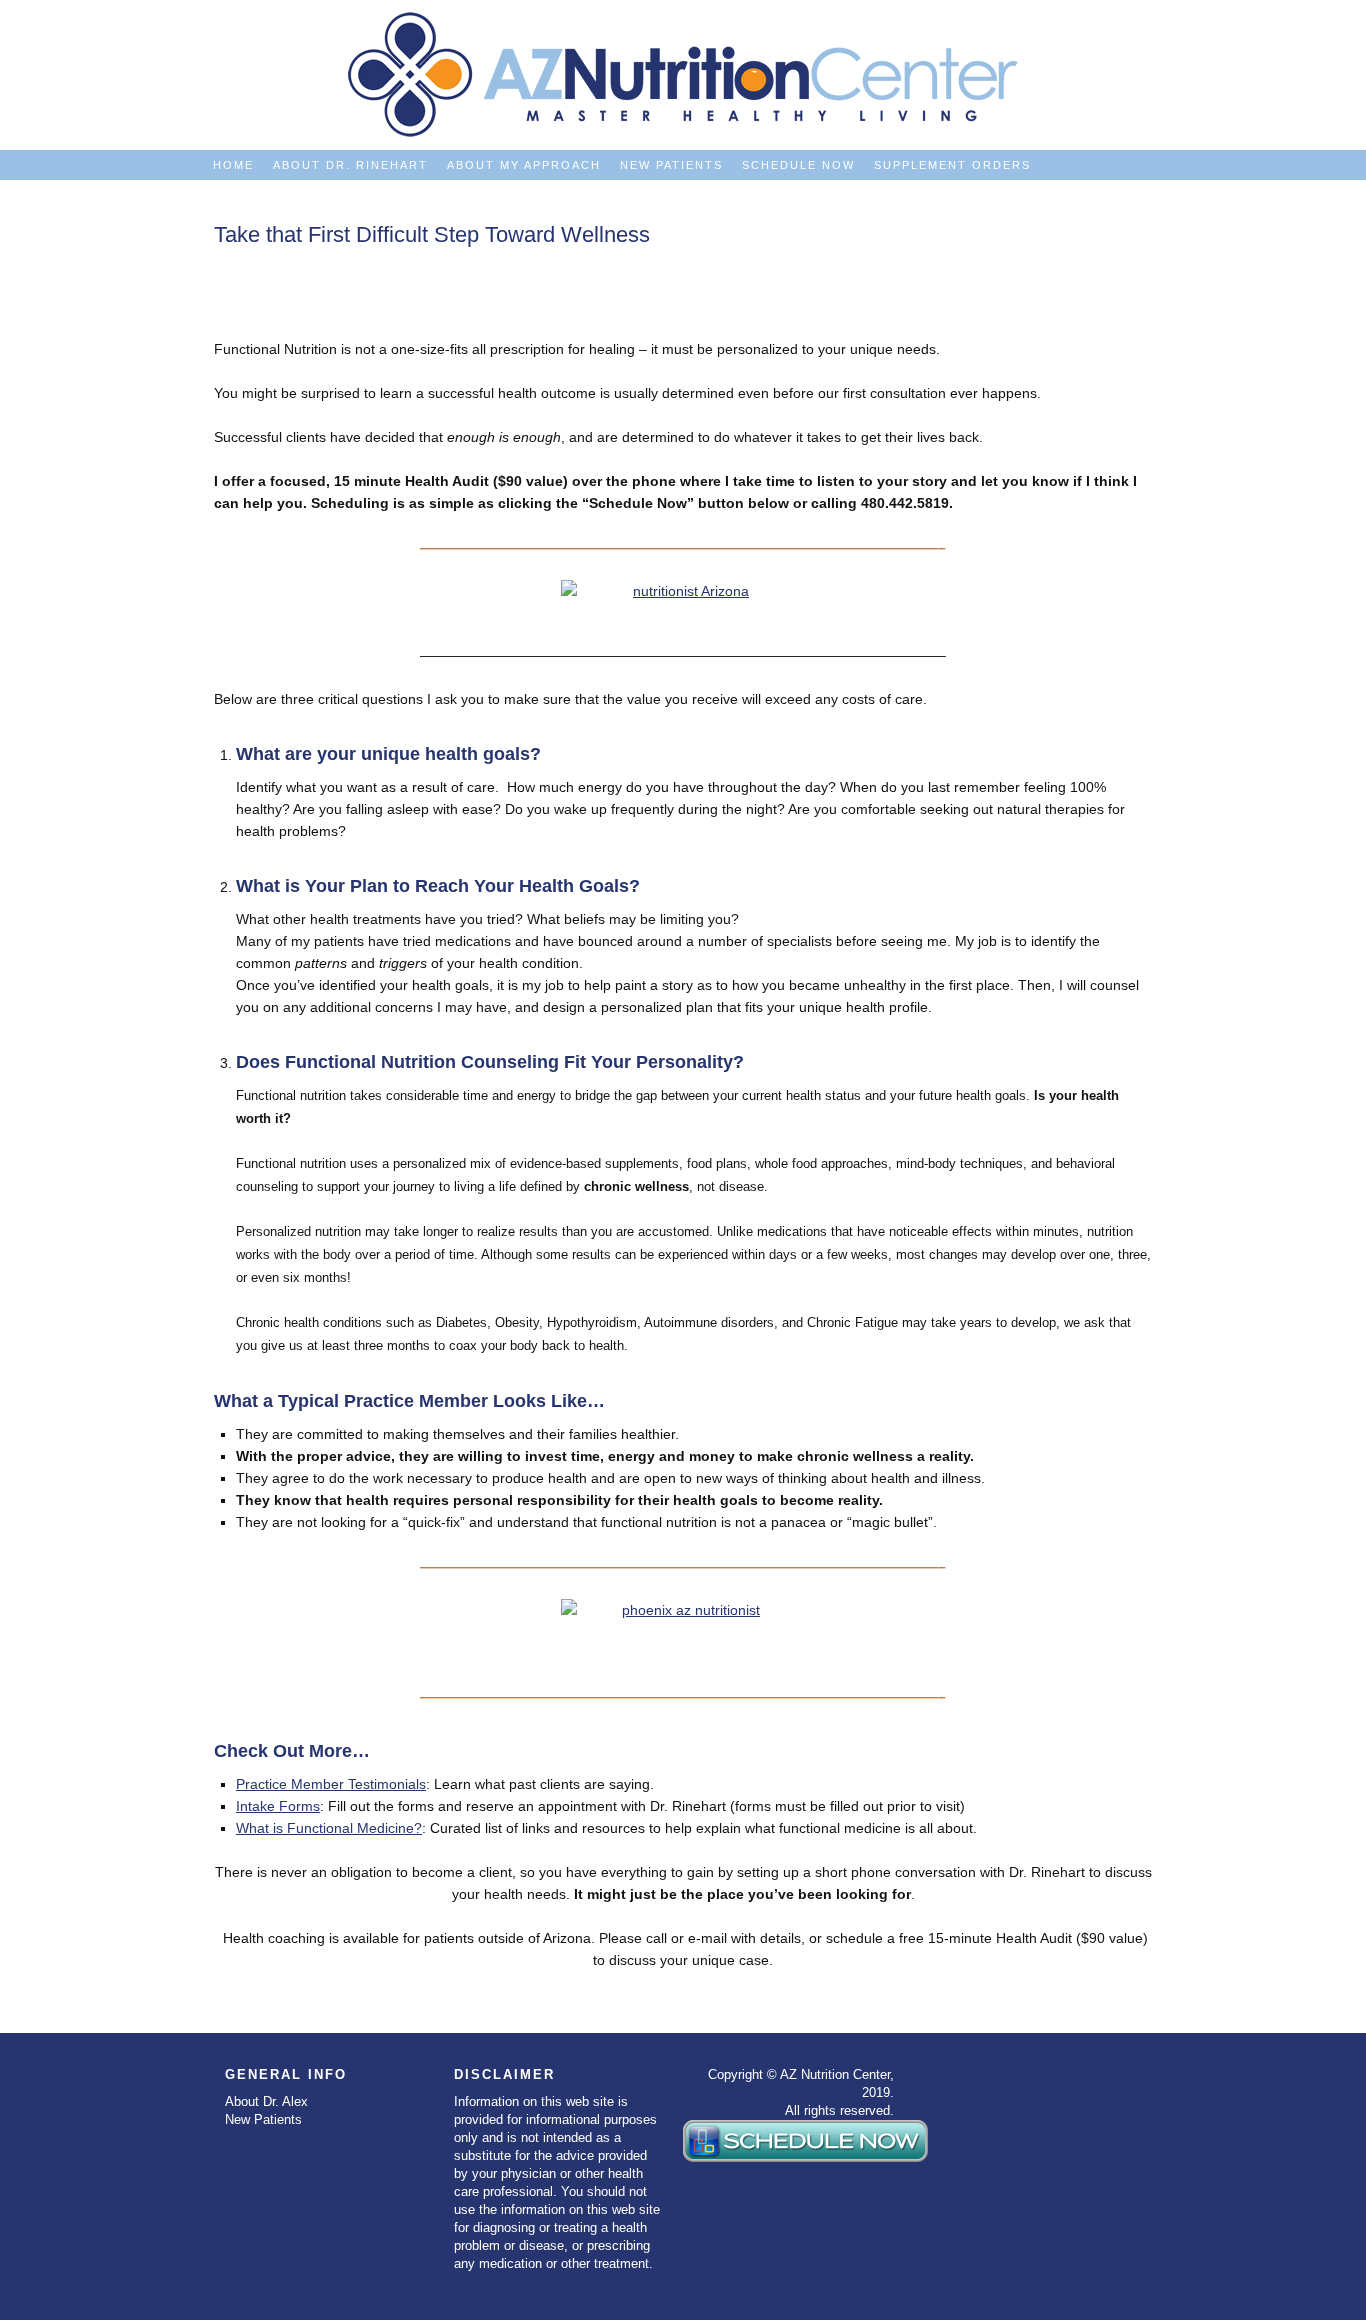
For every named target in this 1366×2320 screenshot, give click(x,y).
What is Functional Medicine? (329, 1828)
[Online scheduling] (683, 601)
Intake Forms (278, 1806)
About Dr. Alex (266, 2101)
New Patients (671, 165)
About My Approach (524, 165)
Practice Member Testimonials (331, 1784)
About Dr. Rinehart (350, 165)
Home (233, 165)
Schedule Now (798, 165)
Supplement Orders (952, 165)
